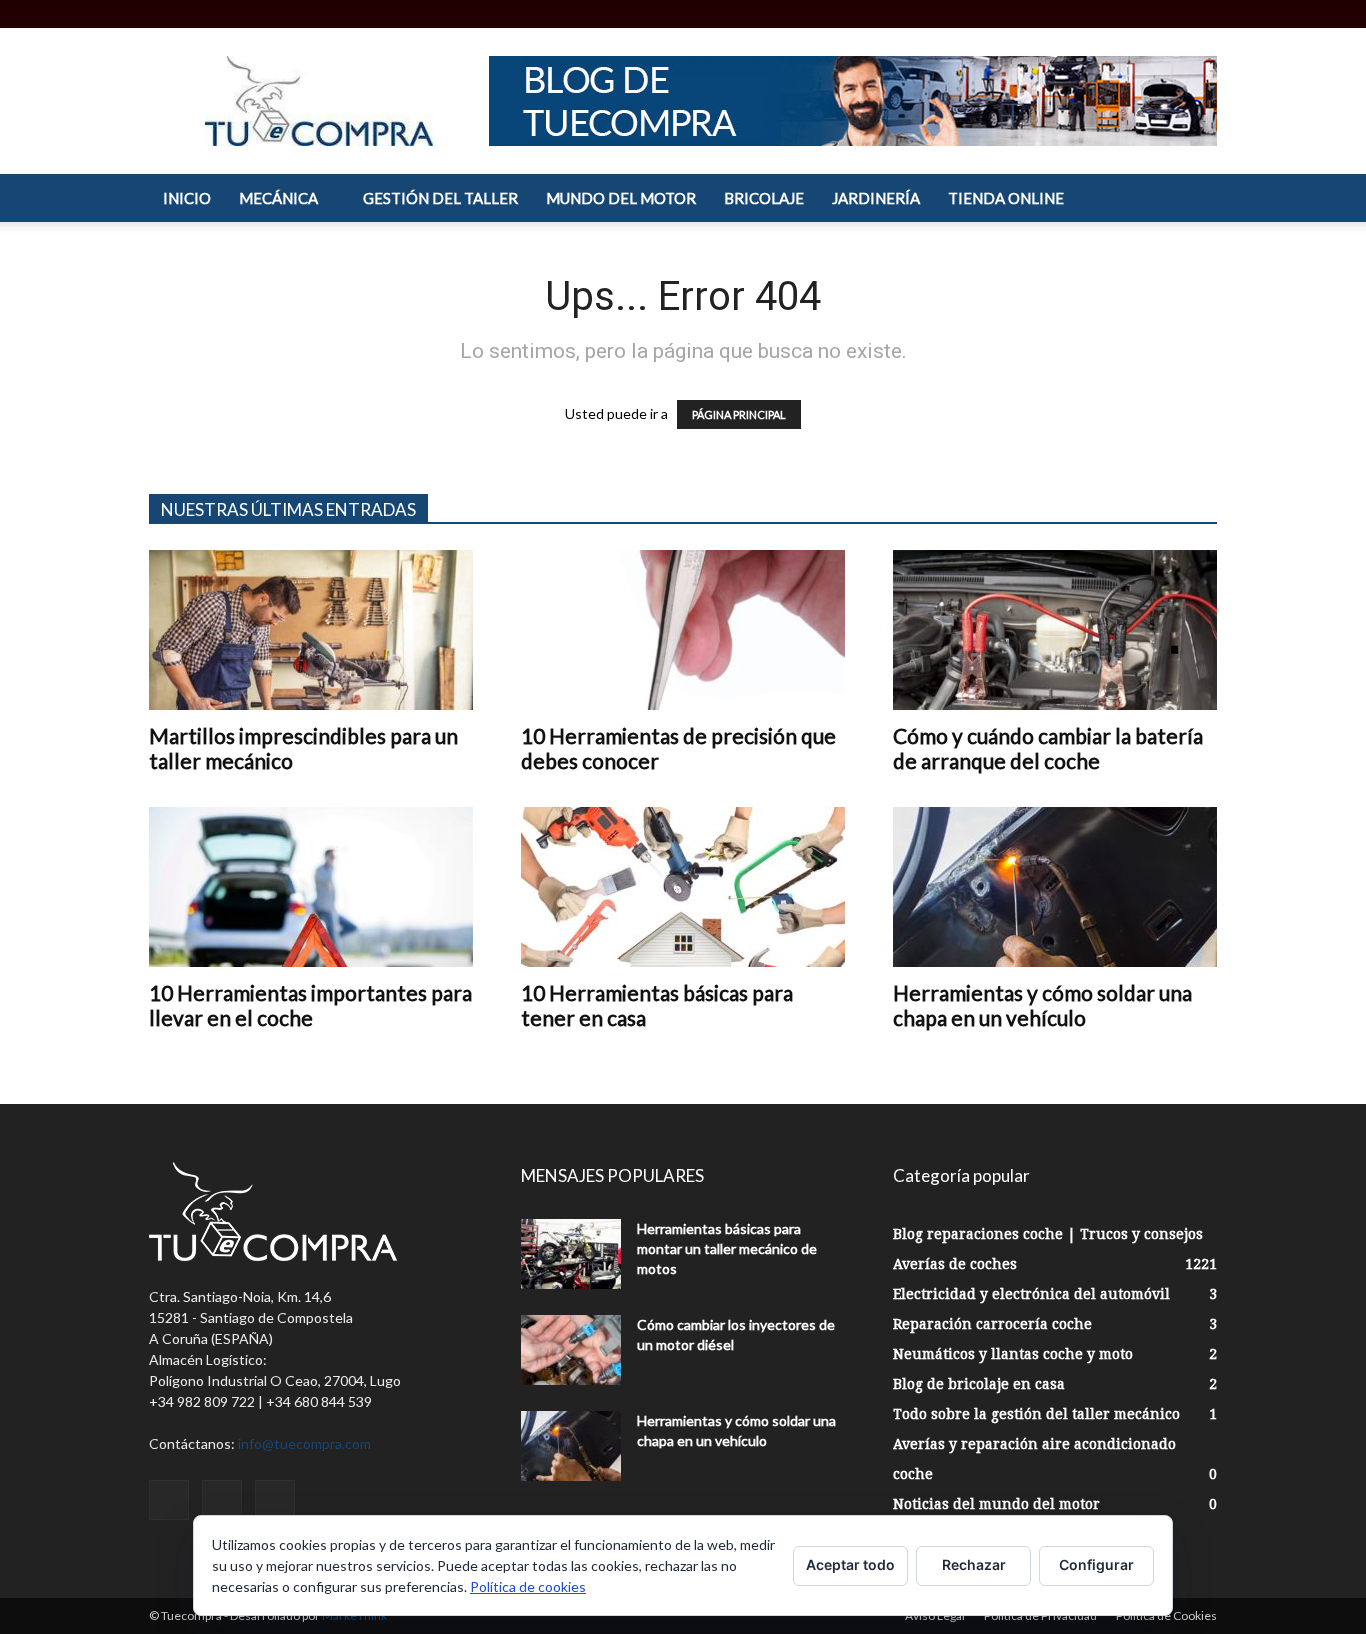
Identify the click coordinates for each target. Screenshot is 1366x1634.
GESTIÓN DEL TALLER (440, 198)
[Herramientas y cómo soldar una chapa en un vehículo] (1055, 887)
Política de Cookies (1166, 1615)
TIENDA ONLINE (1006, 198)
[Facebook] (1136, 14)
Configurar (1096, 1564)
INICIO (187, 198)
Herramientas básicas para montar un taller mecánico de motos (727, 1248)
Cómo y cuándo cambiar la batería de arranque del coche (1048, 748)
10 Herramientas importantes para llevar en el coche (310, 1005)
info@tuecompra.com (304, 1443)
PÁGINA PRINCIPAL (739, 414)
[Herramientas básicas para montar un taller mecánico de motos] (571, 1254)
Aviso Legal (935, 1615)
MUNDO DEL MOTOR (621, 198)
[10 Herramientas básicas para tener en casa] (683, 887)
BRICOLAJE (764, 198)
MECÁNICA (278, 198)
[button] (1106, 13)
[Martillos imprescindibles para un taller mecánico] (311, 630)
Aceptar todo (850, 1564)
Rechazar (974, 1564)
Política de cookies (528, 1586)
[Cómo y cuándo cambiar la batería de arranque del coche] (1055, 630)
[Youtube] (1202, 14)
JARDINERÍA (876, 198)
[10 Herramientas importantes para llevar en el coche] (311, 887)
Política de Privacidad (1040, 1615)
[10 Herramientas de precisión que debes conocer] (683, 630)
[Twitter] (1169, 14)
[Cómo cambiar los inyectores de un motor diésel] (571, 1350)
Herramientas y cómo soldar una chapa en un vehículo (1042, 1005)
